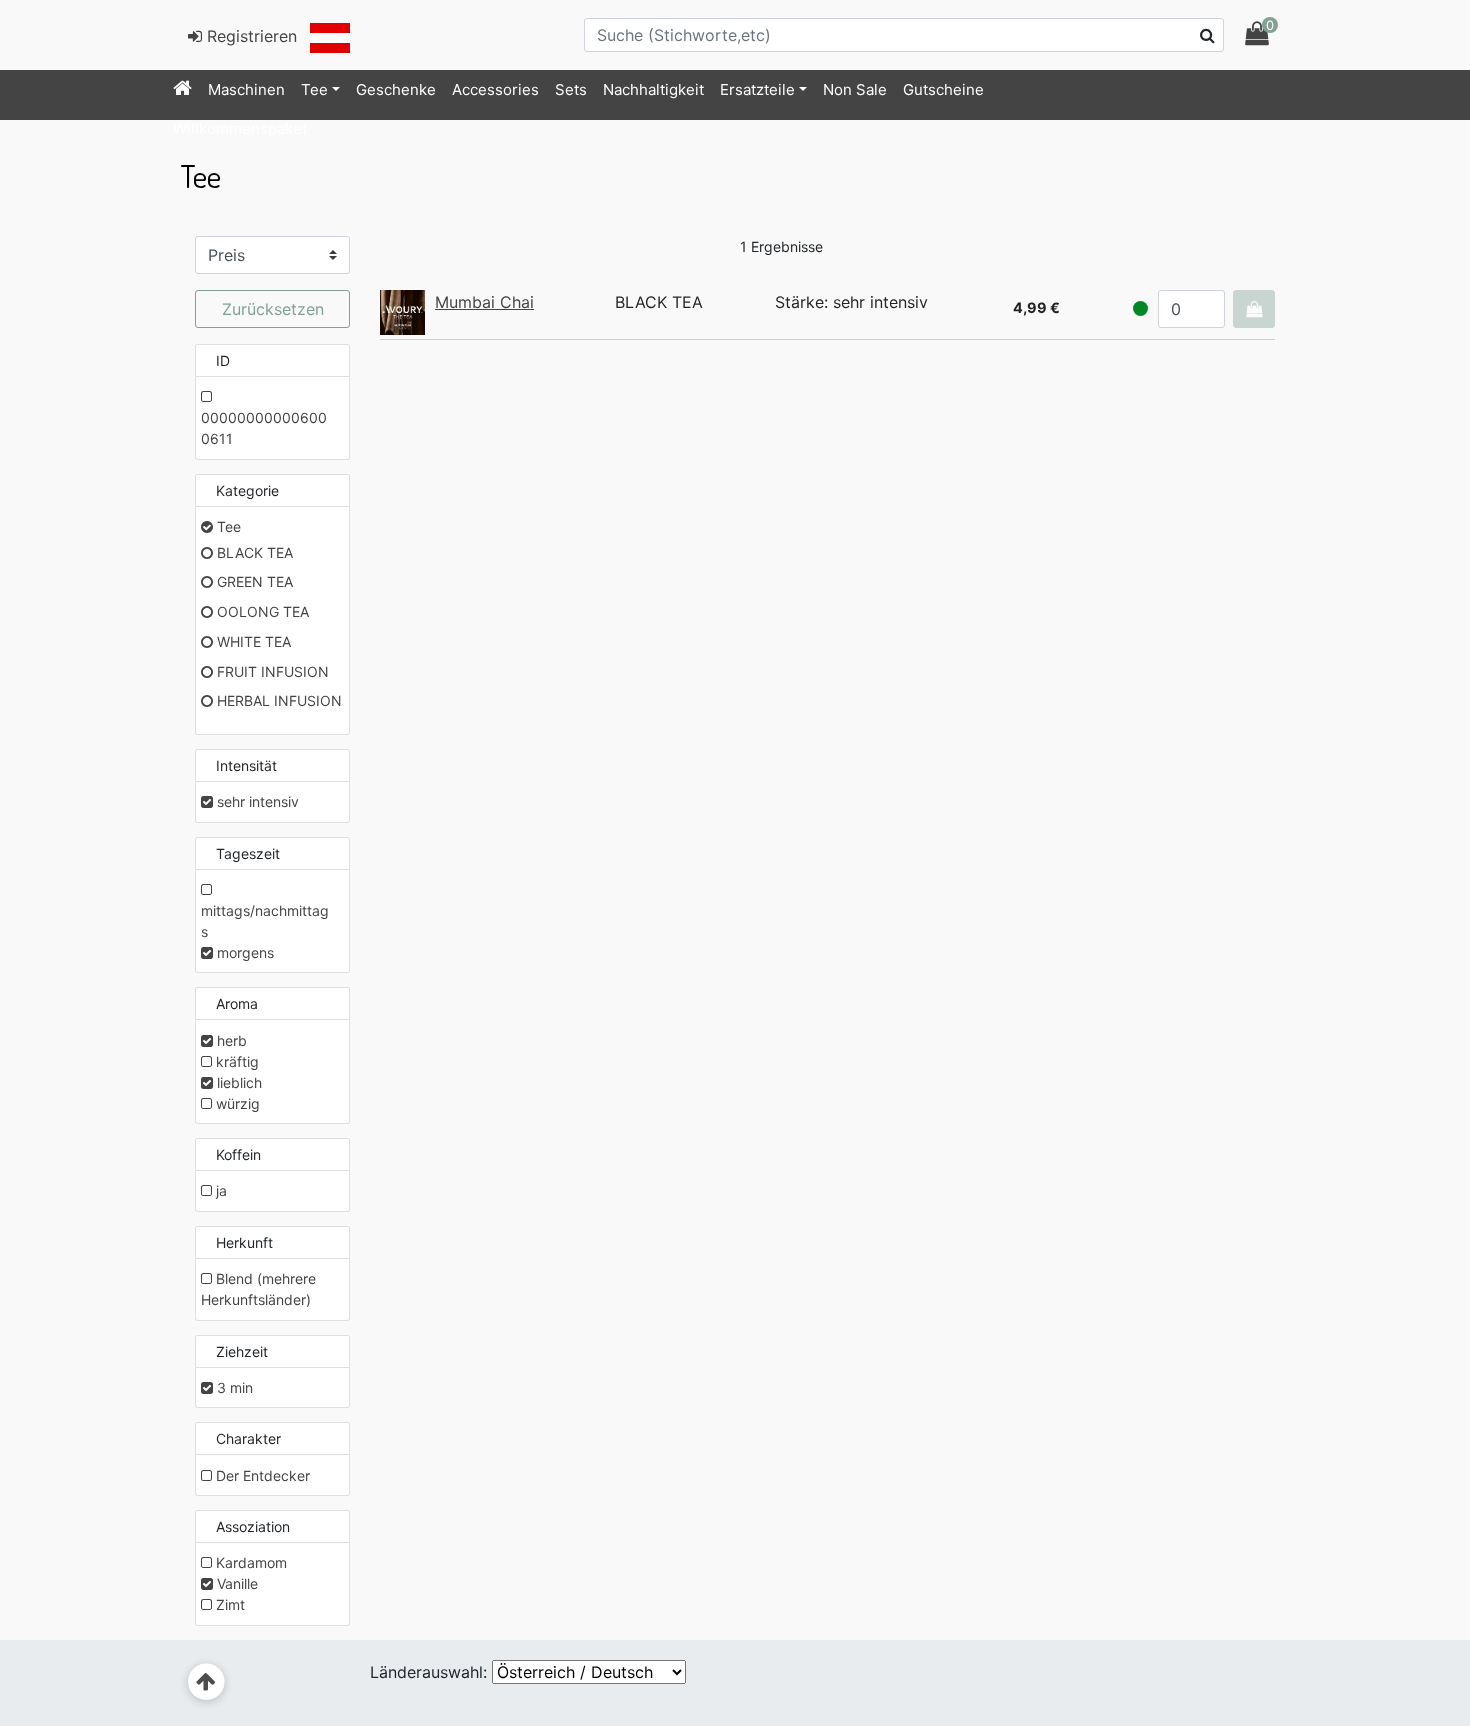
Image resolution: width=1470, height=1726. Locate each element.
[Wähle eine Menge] (1254, 309)
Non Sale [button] (855, 89)
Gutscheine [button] (943, 89)
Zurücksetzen (273, 309)
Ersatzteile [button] (757, 89)
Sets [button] (571, 89)
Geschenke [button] (396, 89)
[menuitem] (182, 90)
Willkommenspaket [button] (240, 128)
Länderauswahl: (428, 1672)
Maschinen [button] (246, 89)
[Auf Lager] (1140, 308)
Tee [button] (314, 89)
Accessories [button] (495, 89)
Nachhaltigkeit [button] (653, 89)
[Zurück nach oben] (206, 1682)
